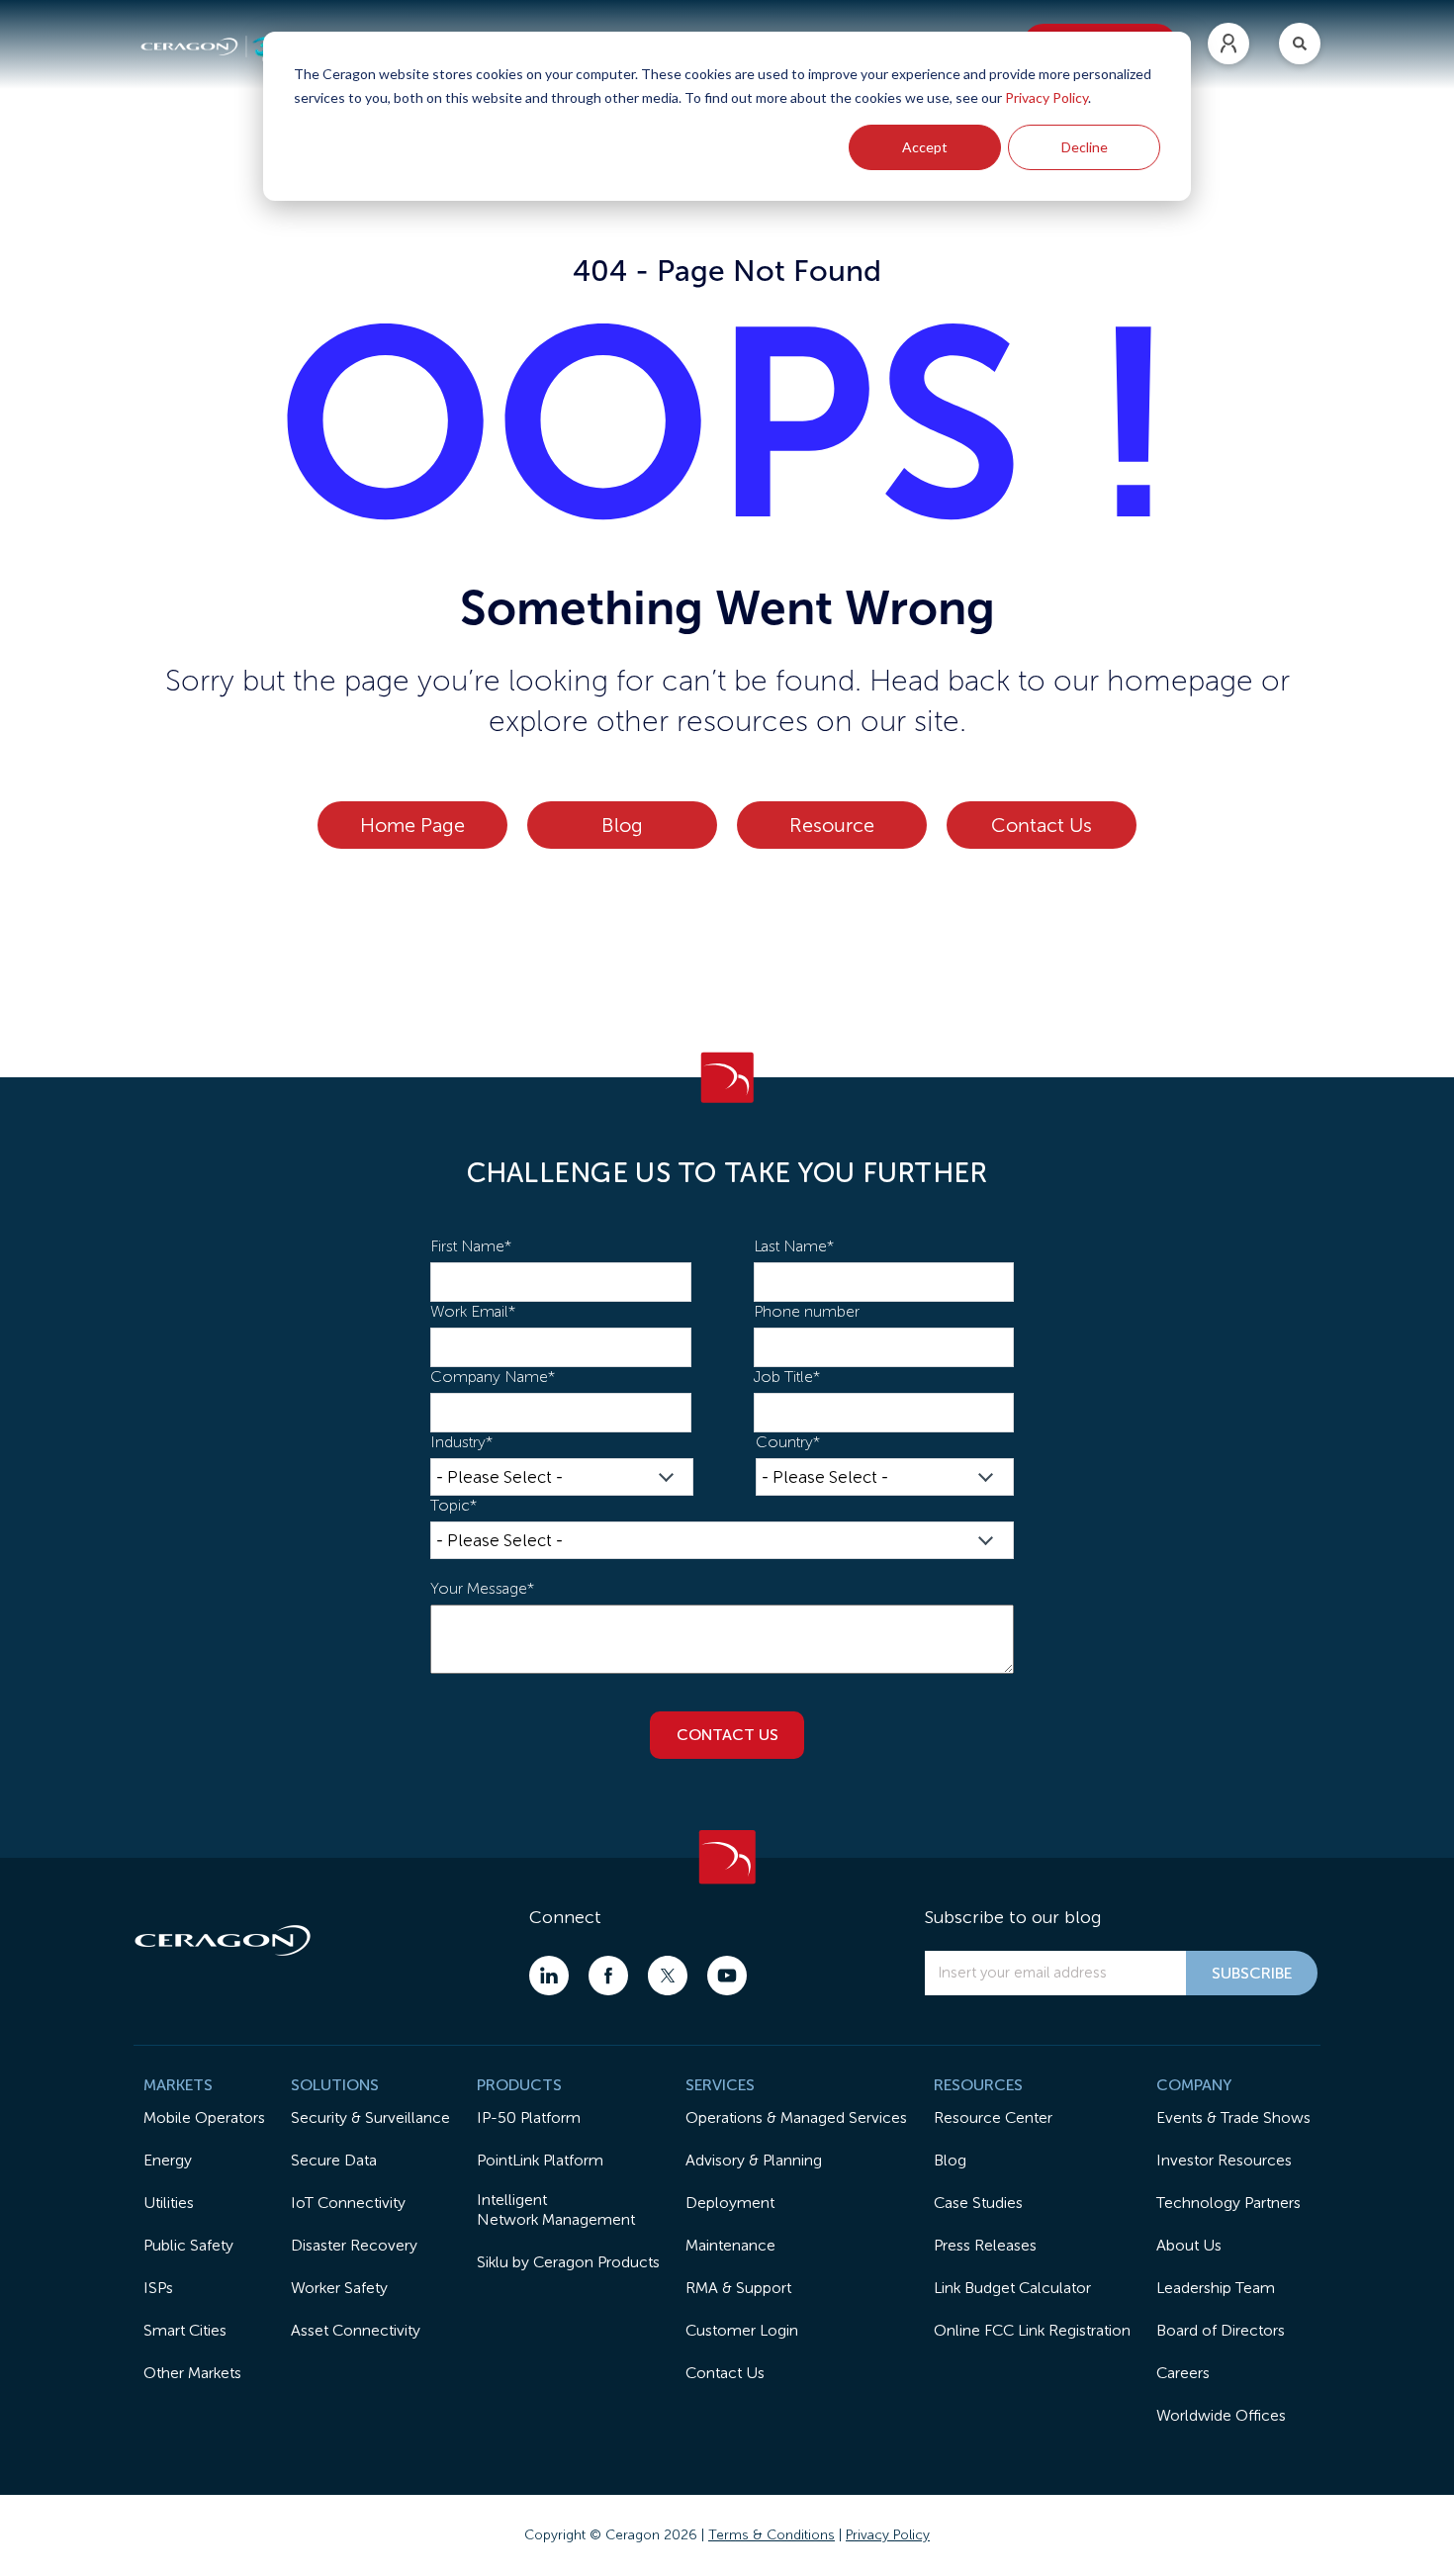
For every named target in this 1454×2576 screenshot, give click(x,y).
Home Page (412, 825)
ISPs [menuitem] (158, 2288)
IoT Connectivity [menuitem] (348, 2203)
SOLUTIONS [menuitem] (335, 2085)
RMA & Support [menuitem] (738, 2288)
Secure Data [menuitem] (334, 2160)
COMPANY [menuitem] (1194, 2085)
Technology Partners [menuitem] (1228, 2203)
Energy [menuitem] (168, 2160)
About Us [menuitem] (1189, 2245)
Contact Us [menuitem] (725, 2373)
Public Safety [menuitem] (188, 2245)
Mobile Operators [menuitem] (204, 2117)
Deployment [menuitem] (730, 2203)
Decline (1085, 147)
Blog (622, 825)
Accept (925, 147)
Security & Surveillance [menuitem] (370, 2117)
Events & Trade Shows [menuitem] (1233, 2117)
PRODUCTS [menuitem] (519, 2085)
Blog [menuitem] (950, 2160)
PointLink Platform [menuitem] (540, 2160)
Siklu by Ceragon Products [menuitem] (568, 2262)
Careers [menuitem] (1183, 2373)
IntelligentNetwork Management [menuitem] (556, 2209)
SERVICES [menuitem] (720, 2085)
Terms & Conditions (772, 2535)
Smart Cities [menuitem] (185, 2330)
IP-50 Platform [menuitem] (529, 2117)
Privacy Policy (1046, 97)
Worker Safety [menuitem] (339, 2288)
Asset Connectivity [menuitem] (356, 2330)
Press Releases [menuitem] (985, 2245)
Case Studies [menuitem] (978, 2203)
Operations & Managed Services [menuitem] (796, 2117)
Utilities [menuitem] (169, 2203)
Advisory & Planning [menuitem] (754, 2160)
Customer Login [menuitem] (742, 2330)
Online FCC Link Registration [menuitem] (1032, 2330)
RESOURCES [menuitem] (978, 2085)
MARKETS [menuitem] (178, 2085)
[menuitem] (1228, 44)
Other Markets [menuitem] (192, 2373)
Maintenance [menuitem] (730, 2245)
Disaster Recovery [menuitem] (354, 2245)
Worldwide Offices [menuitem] (1221, 2415)
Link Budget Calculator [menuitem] (1012, 2288)
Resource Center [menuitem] (993, 2117)
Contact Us (1042, 825)
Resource (832, 825)
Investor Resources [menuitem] (1224, 2160)
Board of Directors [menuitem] (1221, 2330)
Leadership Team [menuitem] (1216, 2288)
